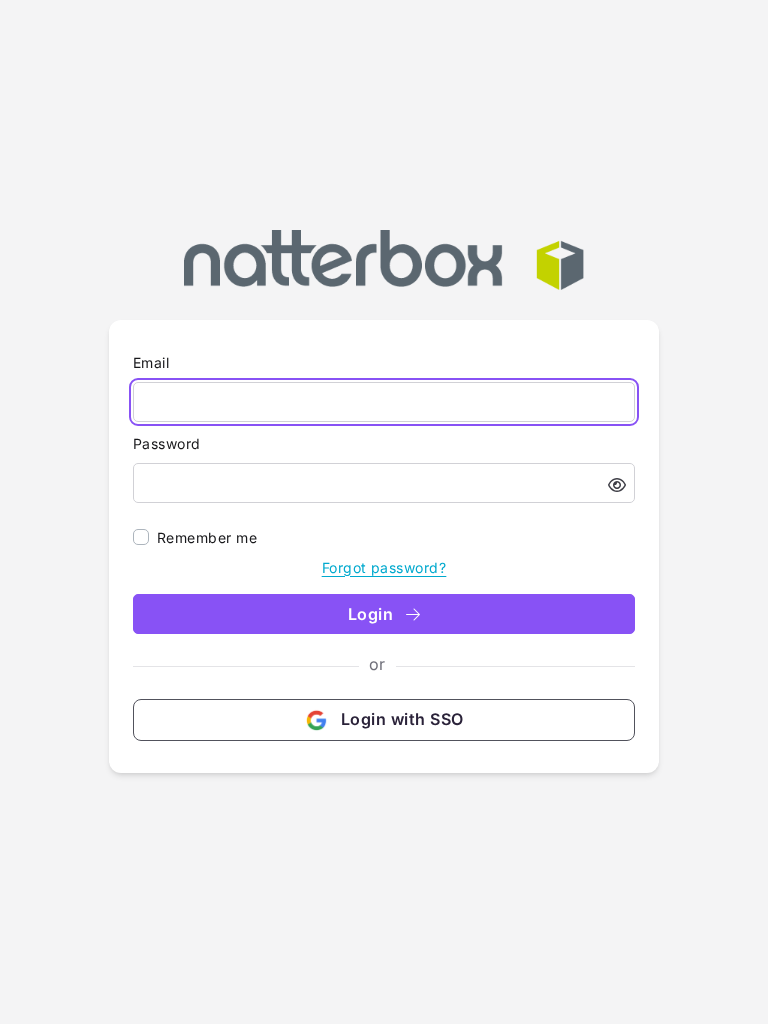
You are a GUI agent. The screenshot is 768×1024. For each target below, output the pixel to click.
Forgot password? (384, 567)
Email (151, 362)
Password (167, 443)
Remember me (207, 537)
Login (373, 614)
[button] (617, 485)
